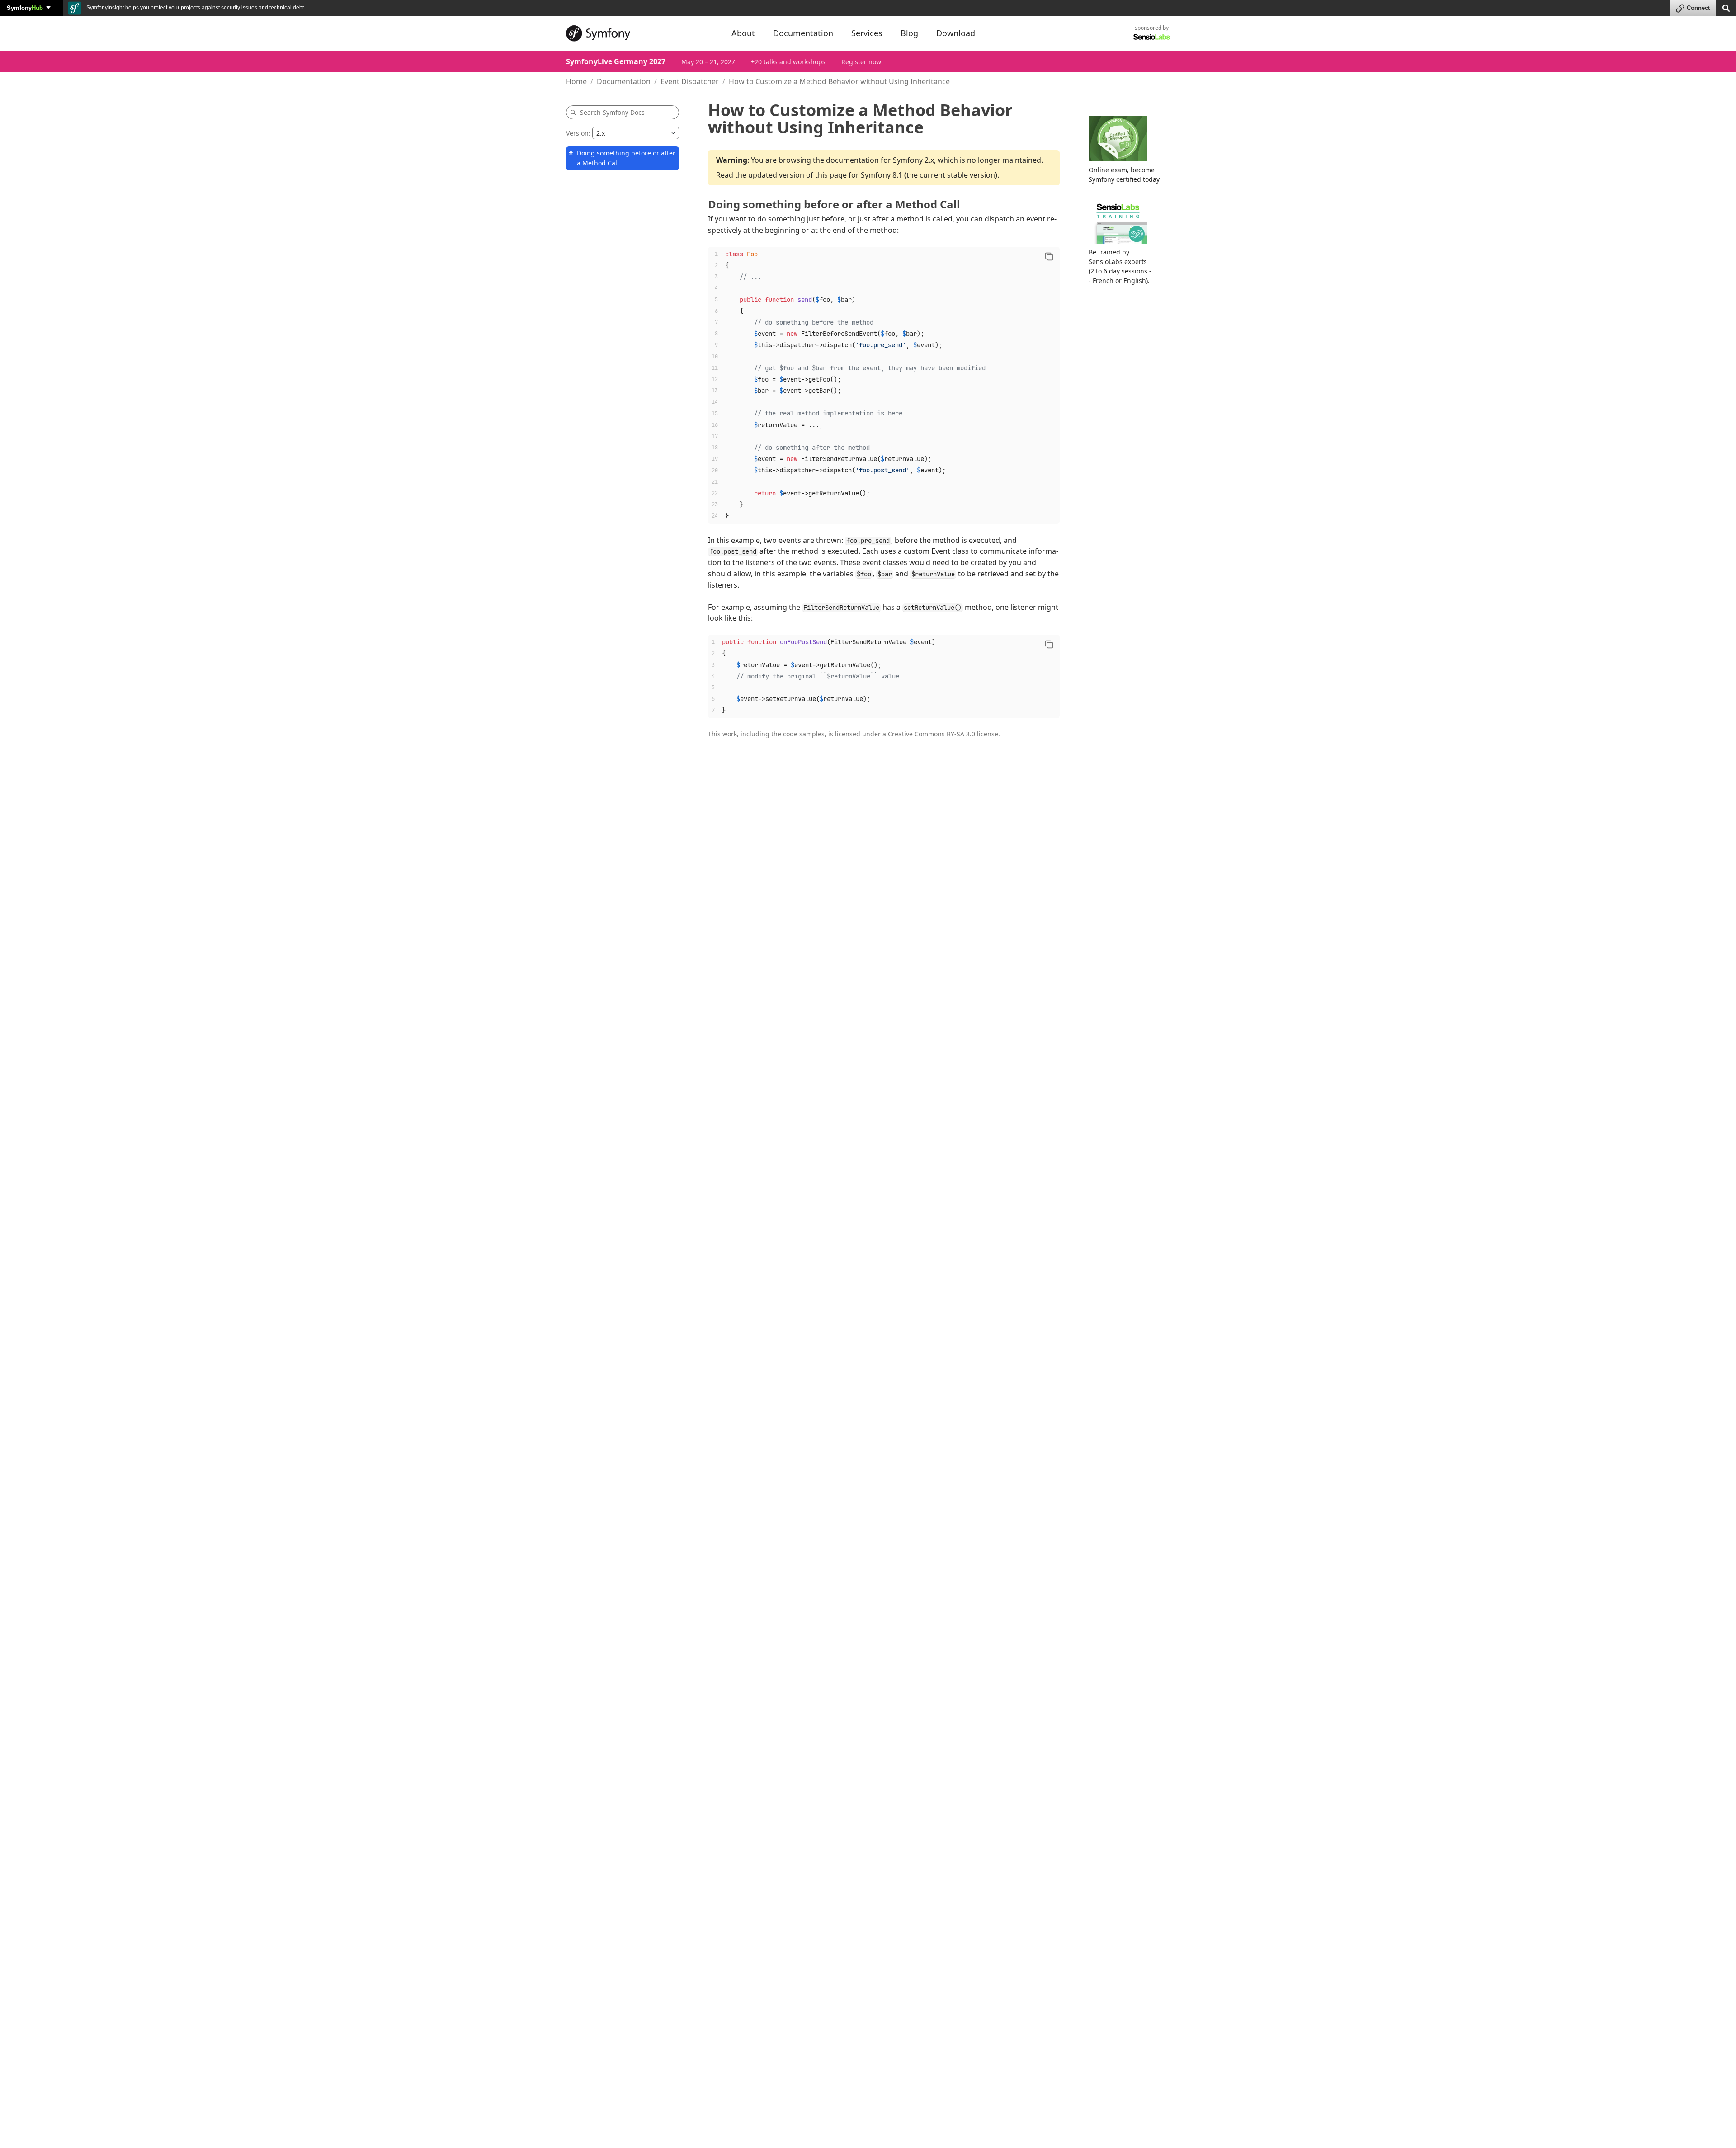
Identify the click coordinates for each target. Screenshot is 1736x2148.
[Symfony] (641, 33)
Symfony (25, 7)
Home (576, 81)
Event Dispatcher (690, 81)
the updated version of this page (791, 175)
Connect (1698, 8)
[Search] (1726, 7)
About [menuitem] (743, 33)
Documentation (624, 81)
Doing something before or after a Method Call (626, 158)
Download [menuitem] (956, 33)
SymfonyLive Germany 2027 (616, 61)
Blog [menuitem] (909, 33)
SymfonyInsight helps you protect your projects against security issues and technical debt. (195, 8)
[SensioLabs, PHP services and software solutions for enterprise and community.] (1152, 36)
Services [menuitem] (867, 33)
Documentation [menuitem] (803, 33)
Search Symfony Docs (612, 112)
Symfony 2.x (913, 160)
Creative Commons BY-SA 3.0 (932, 734)
